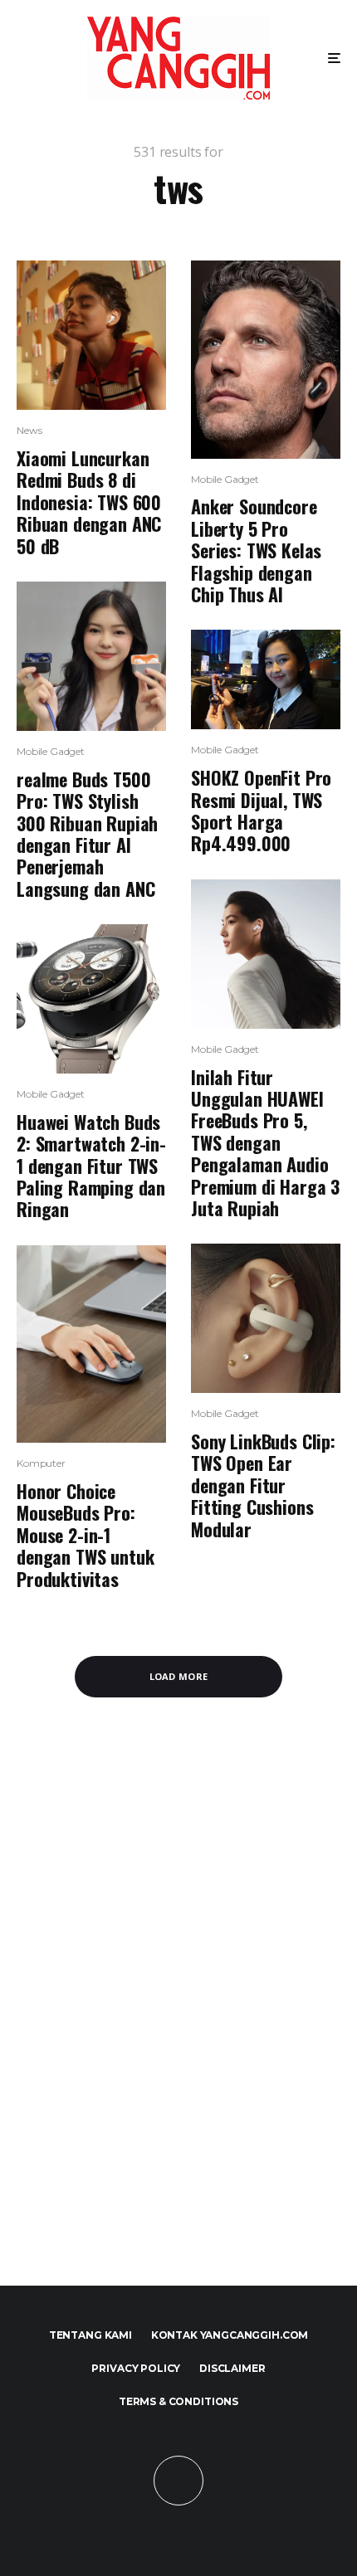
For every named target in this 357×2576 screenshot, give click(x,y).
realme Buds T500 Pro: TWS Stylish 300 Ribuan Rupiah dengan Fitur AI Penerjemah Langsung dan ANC (87, 834)
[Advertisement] (178, 2011)
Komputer (41, 1463)
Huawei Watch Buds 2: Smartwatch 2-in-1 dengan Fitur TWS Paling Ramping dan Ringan (91, 1166)
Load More (179, 1676)
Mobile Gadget (51, 751)
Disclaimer (232, 2368)
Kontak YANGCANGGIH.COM (230, 2335)
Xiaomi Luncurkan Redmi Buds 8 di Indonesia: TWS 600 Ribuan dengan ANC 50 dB (89, 502)
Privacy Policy (136, 2368)
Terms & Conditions (178, 2401)
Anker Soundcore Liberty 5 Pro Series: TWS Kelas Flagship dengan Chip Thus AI (256, 550)
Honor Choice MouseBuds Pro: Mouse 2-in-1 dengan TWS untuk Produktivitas (85, 1535)
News (29, 430)
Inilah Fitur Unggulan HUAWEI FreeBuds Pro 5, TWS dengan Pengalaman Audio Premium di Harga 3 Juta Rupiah (265, 1143)
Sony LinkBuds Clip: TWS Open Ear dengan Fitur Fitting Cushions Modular (263, 1485)
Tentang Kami (90, 2335)
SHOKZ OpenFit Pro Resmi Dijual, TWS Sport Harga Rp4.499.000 (261, 811)
